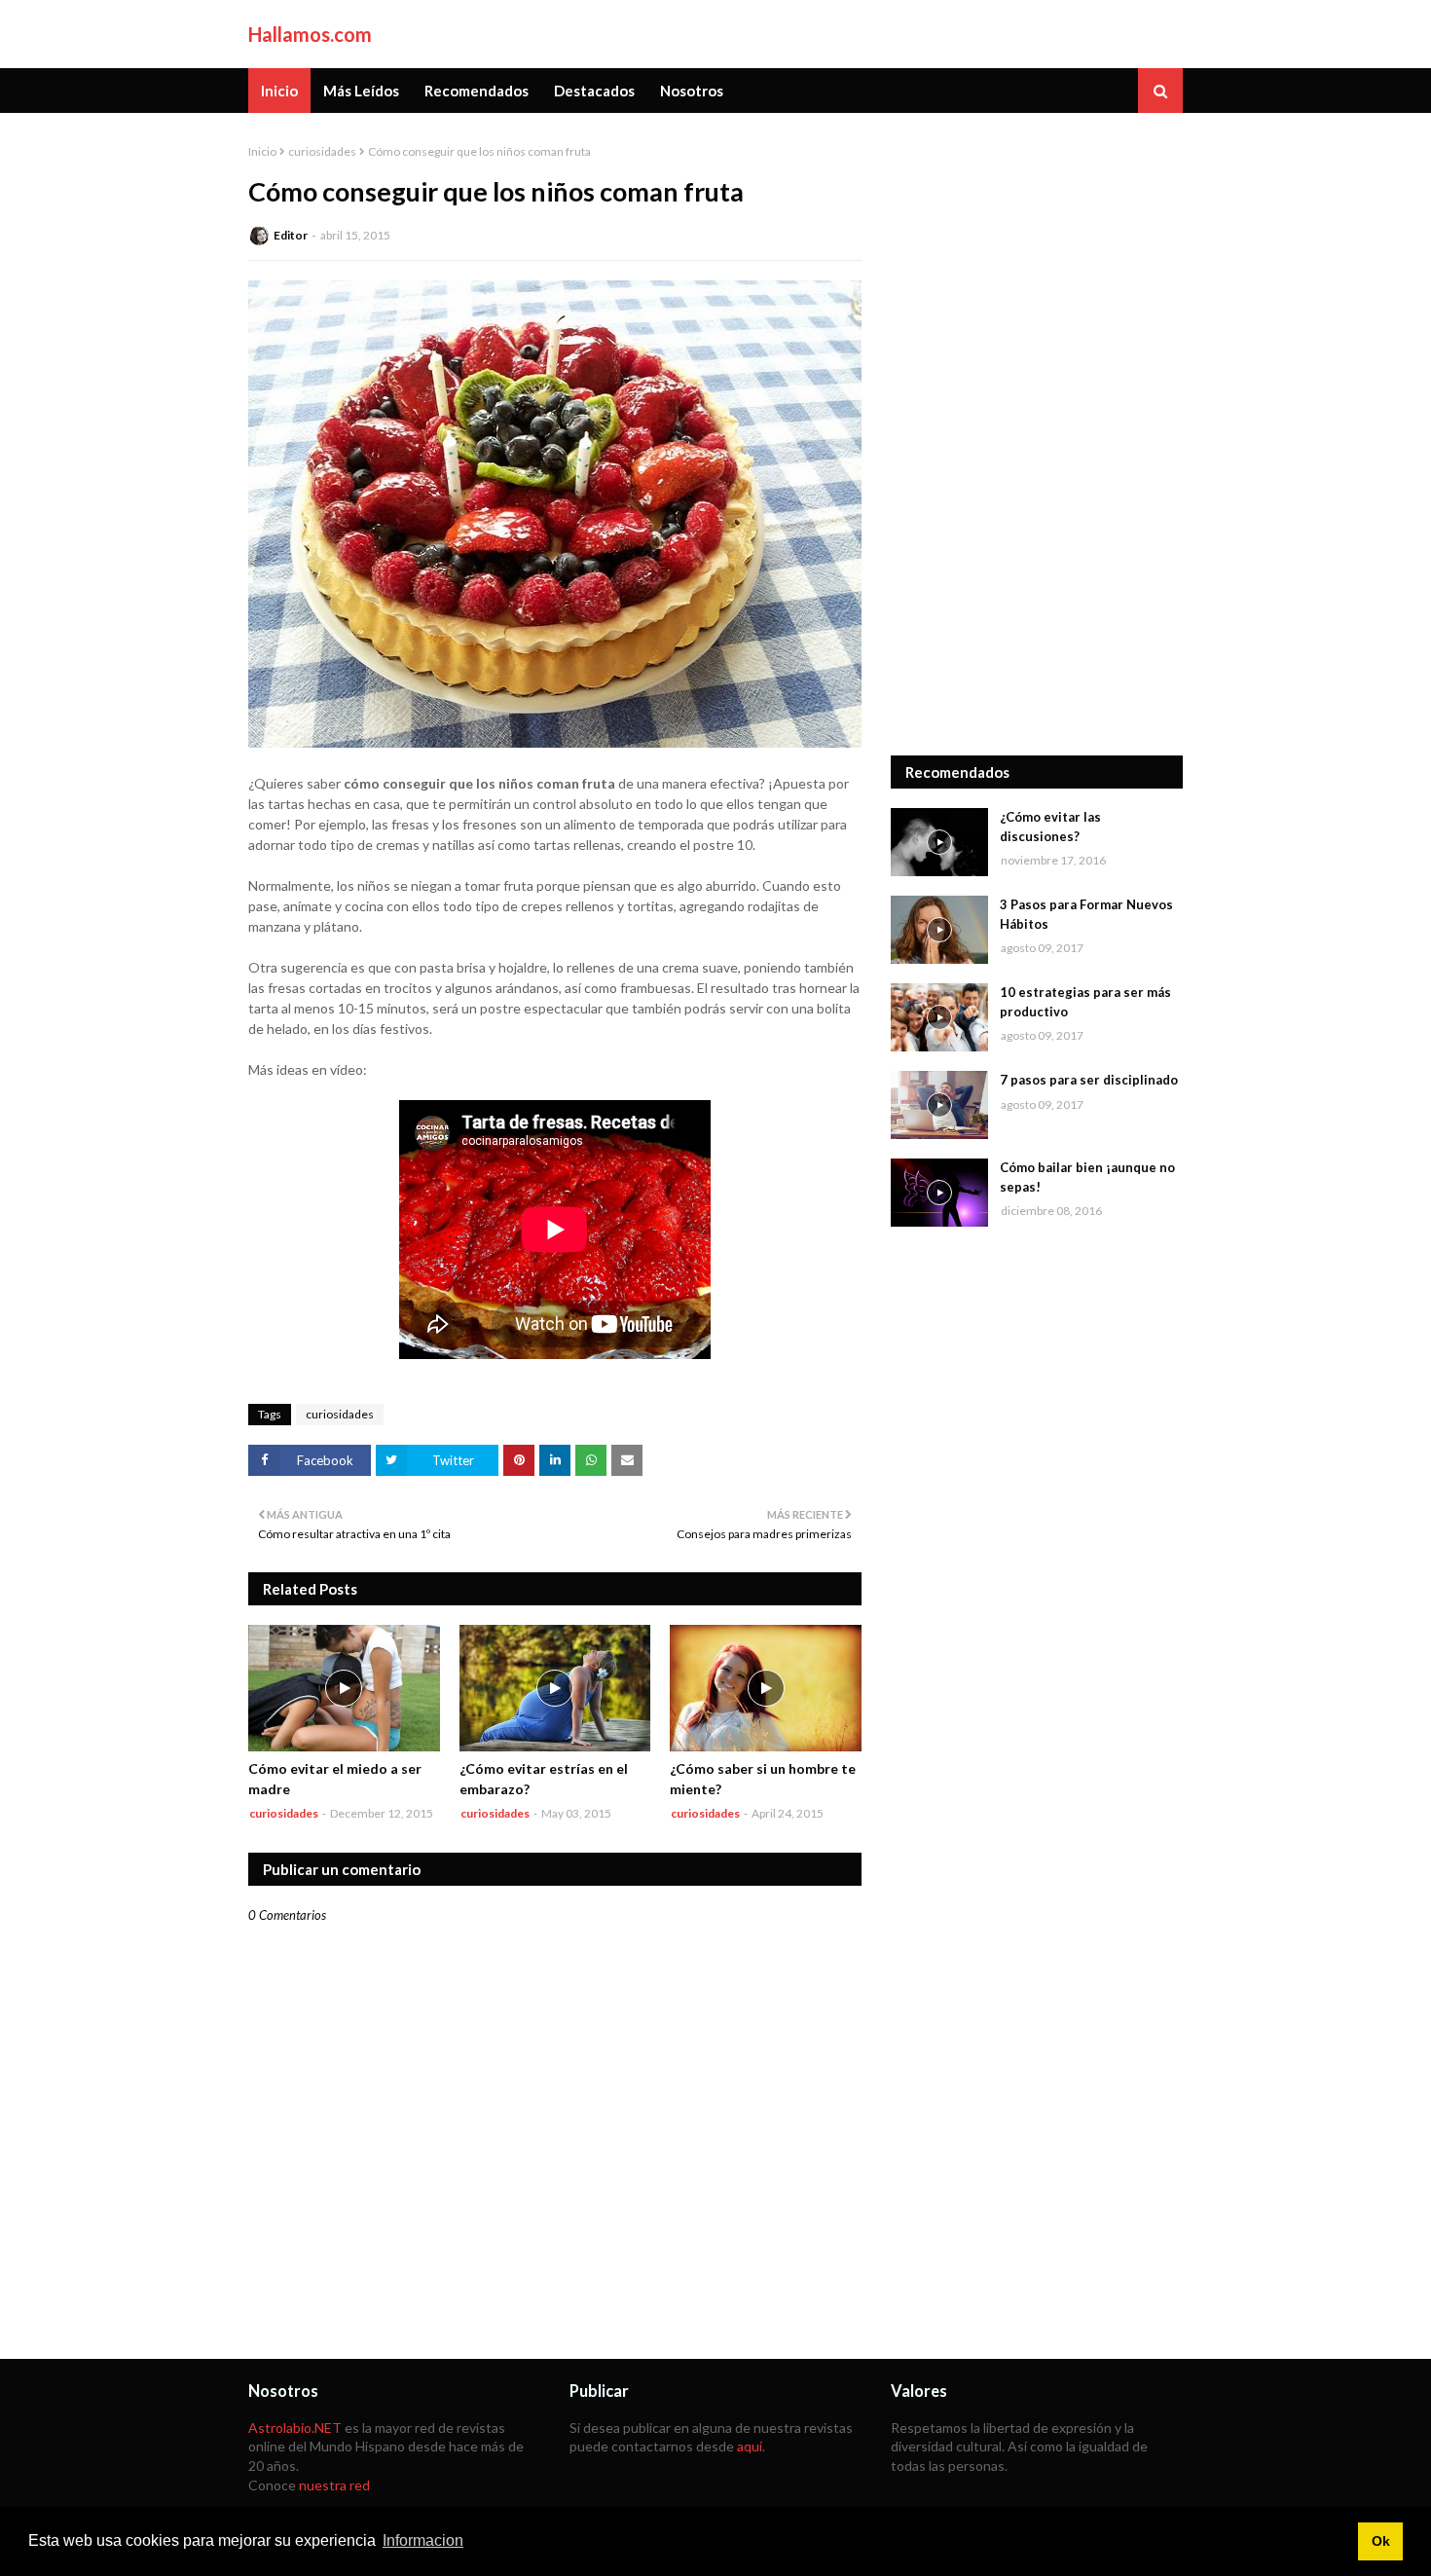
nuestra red (334, 2485)
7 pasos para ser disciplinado (1089, 1080)
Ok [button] (1381, 2541)
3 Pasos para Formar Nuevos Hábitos (1086, 914)
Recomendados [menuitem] (477, 91)
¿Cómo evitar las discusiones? (1050, 827)
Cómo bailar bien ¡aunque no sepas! (1087, 1177)
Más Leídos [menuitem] (361, 91)
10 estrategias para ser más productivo (1085, 1002)
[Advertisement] (1037, 434)
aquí (750, 2446)
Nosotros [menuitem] (692, 91)
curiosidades (322, 151)
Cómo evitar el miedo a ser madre (335, 1779)
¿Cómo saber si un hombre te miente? (763, 1779)
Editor (291, 235)
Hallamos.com (310, 34)
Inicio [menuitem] (279, 91)
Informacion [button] (423, 2540)
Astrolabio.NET (295, 2428)
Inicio (262, 151)
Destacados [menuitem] (594, 91)
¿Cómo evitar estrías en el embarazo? (544, 1779)
